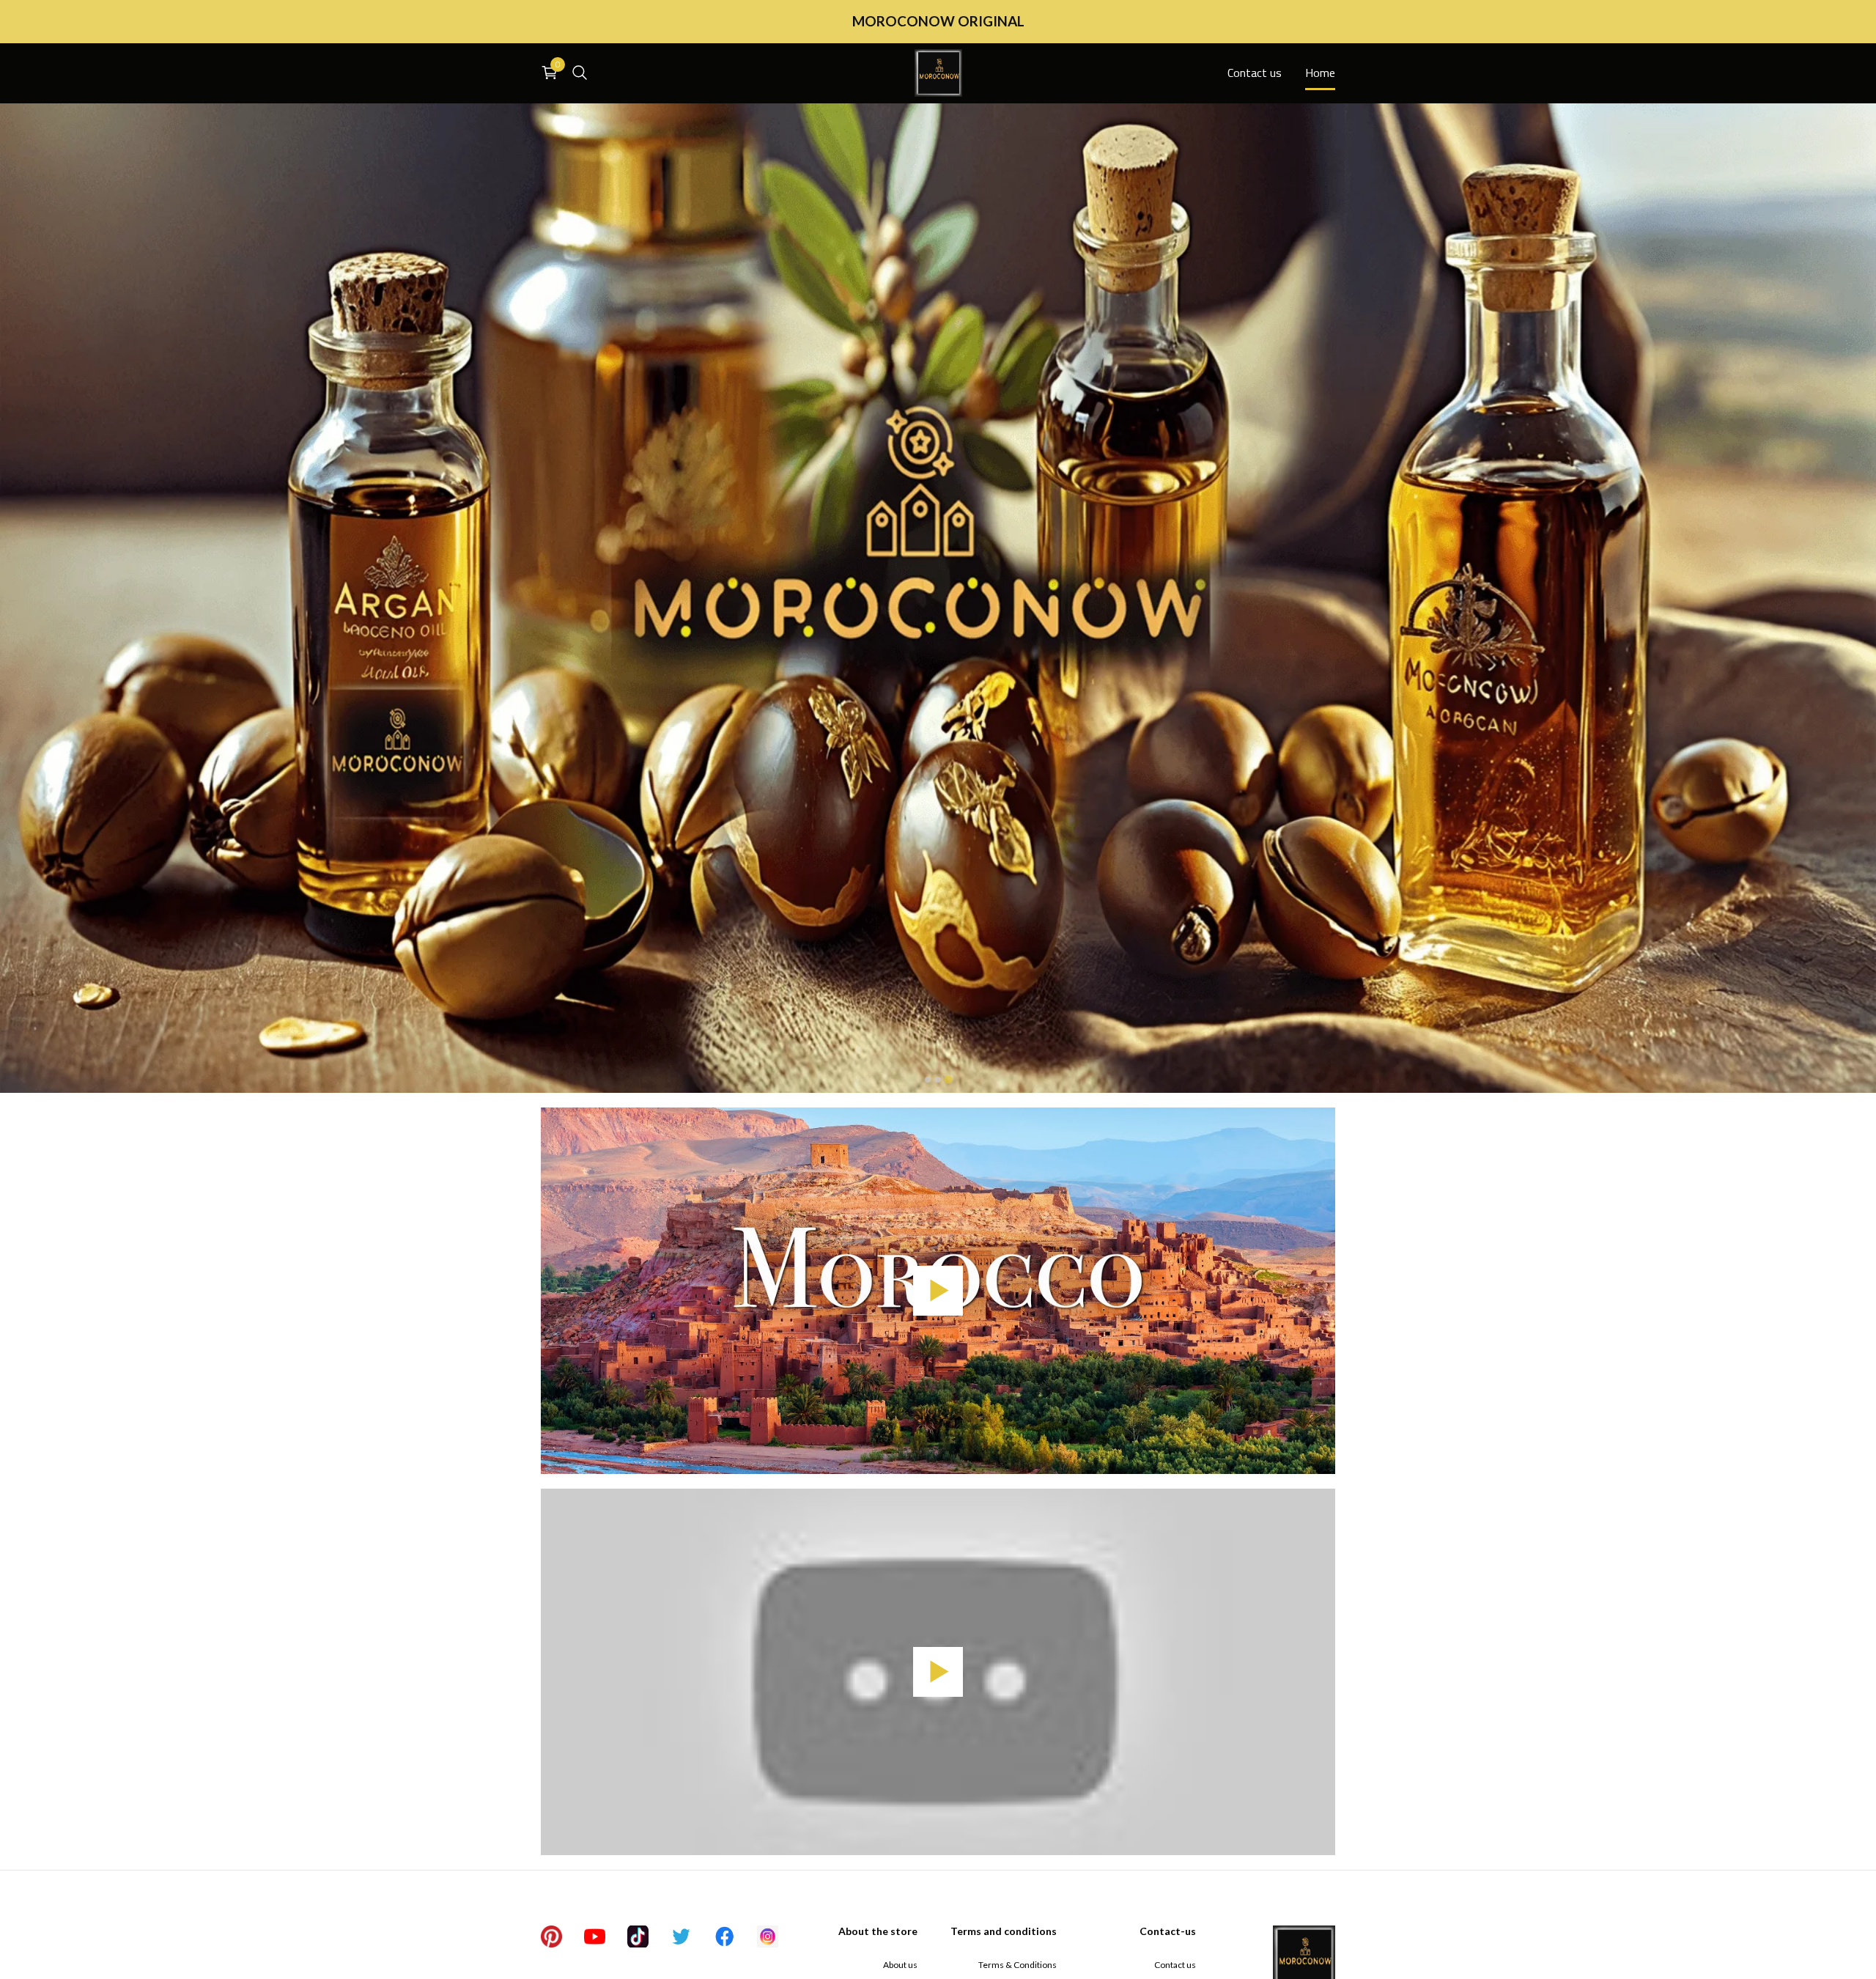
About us (900, 1965)
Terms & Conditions (1018, 1965)
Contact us (1255, 73)
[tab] (928, 1080)
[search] (580, 73)
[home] (938, 73)
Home (1320, 73)
